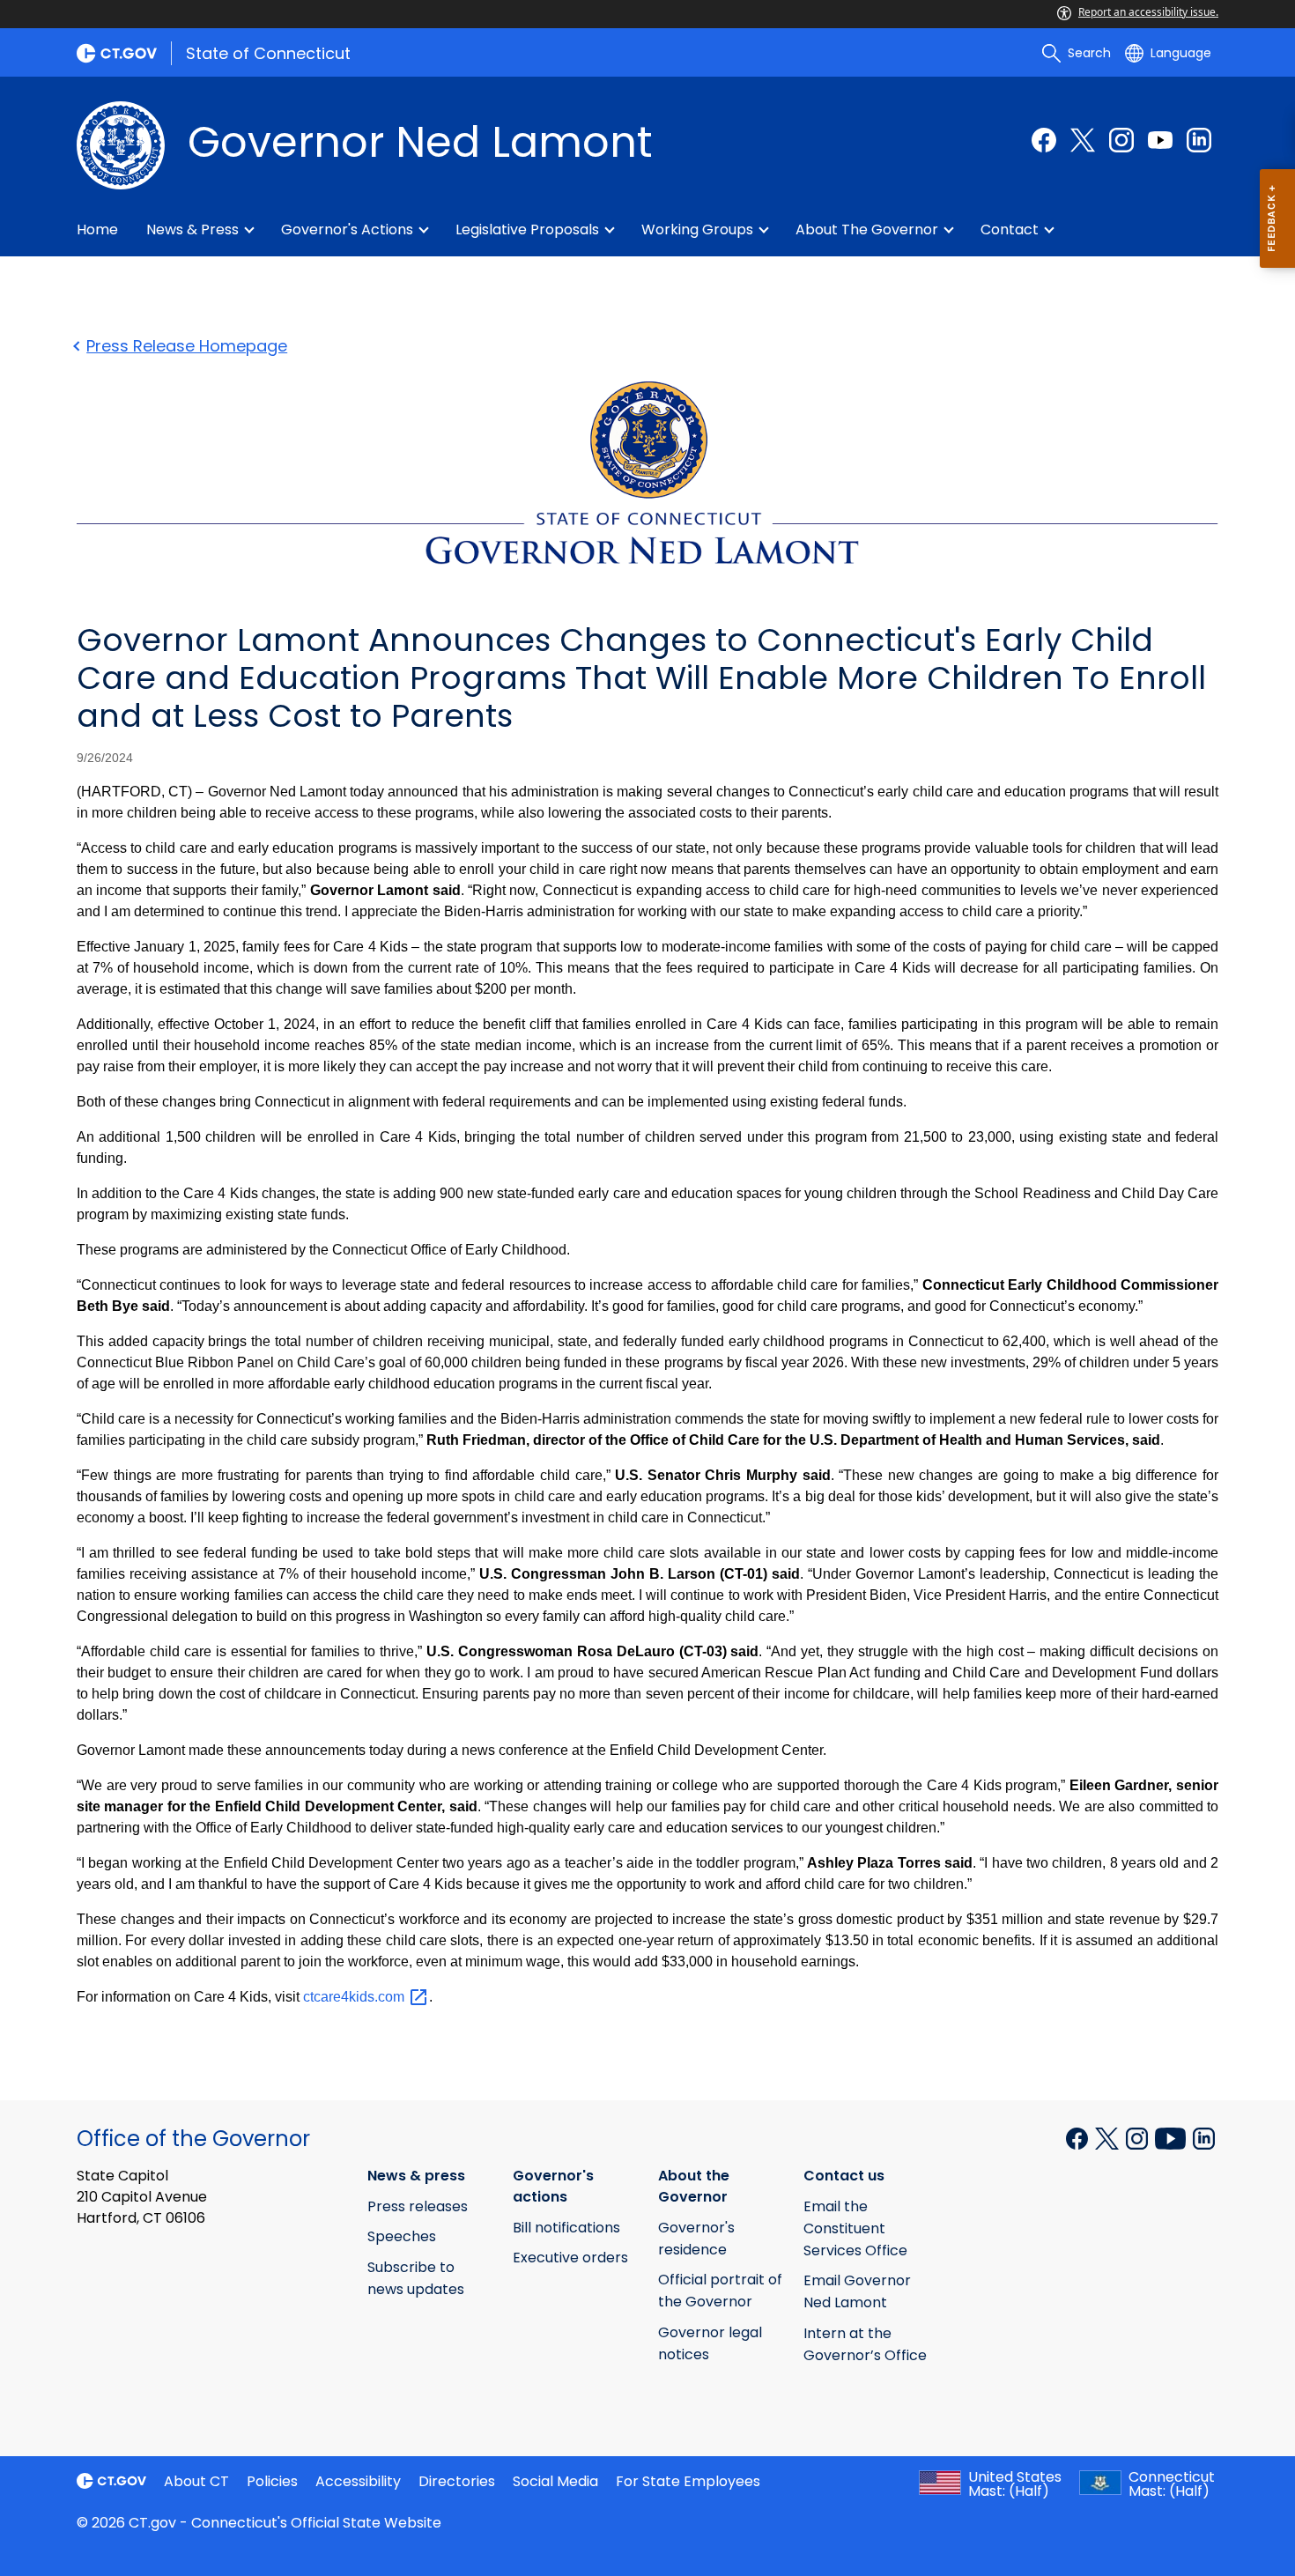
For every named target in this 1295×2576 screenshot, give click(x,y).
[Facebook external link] (1044, 140)
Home (97, 229)
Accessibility (358, 2481)
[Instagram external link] (1121, 140)
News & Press (192, 229)
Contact (1010, 229)
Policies (272, 2481)
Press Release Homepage (187, 346)
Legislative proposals (527, 229)
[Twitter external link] (1083, 140)
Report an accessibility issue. (1148, 12)
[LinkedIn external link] (1199, 140)
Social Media (555, 2481)
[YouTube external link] (1160, 140)
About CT (196, 2481)
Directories (457, 2481)
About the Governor (867, 229)
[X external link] (1109, 2137)
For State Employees (688, 2481)
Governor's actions (347, 229)
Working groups (697, 229)
